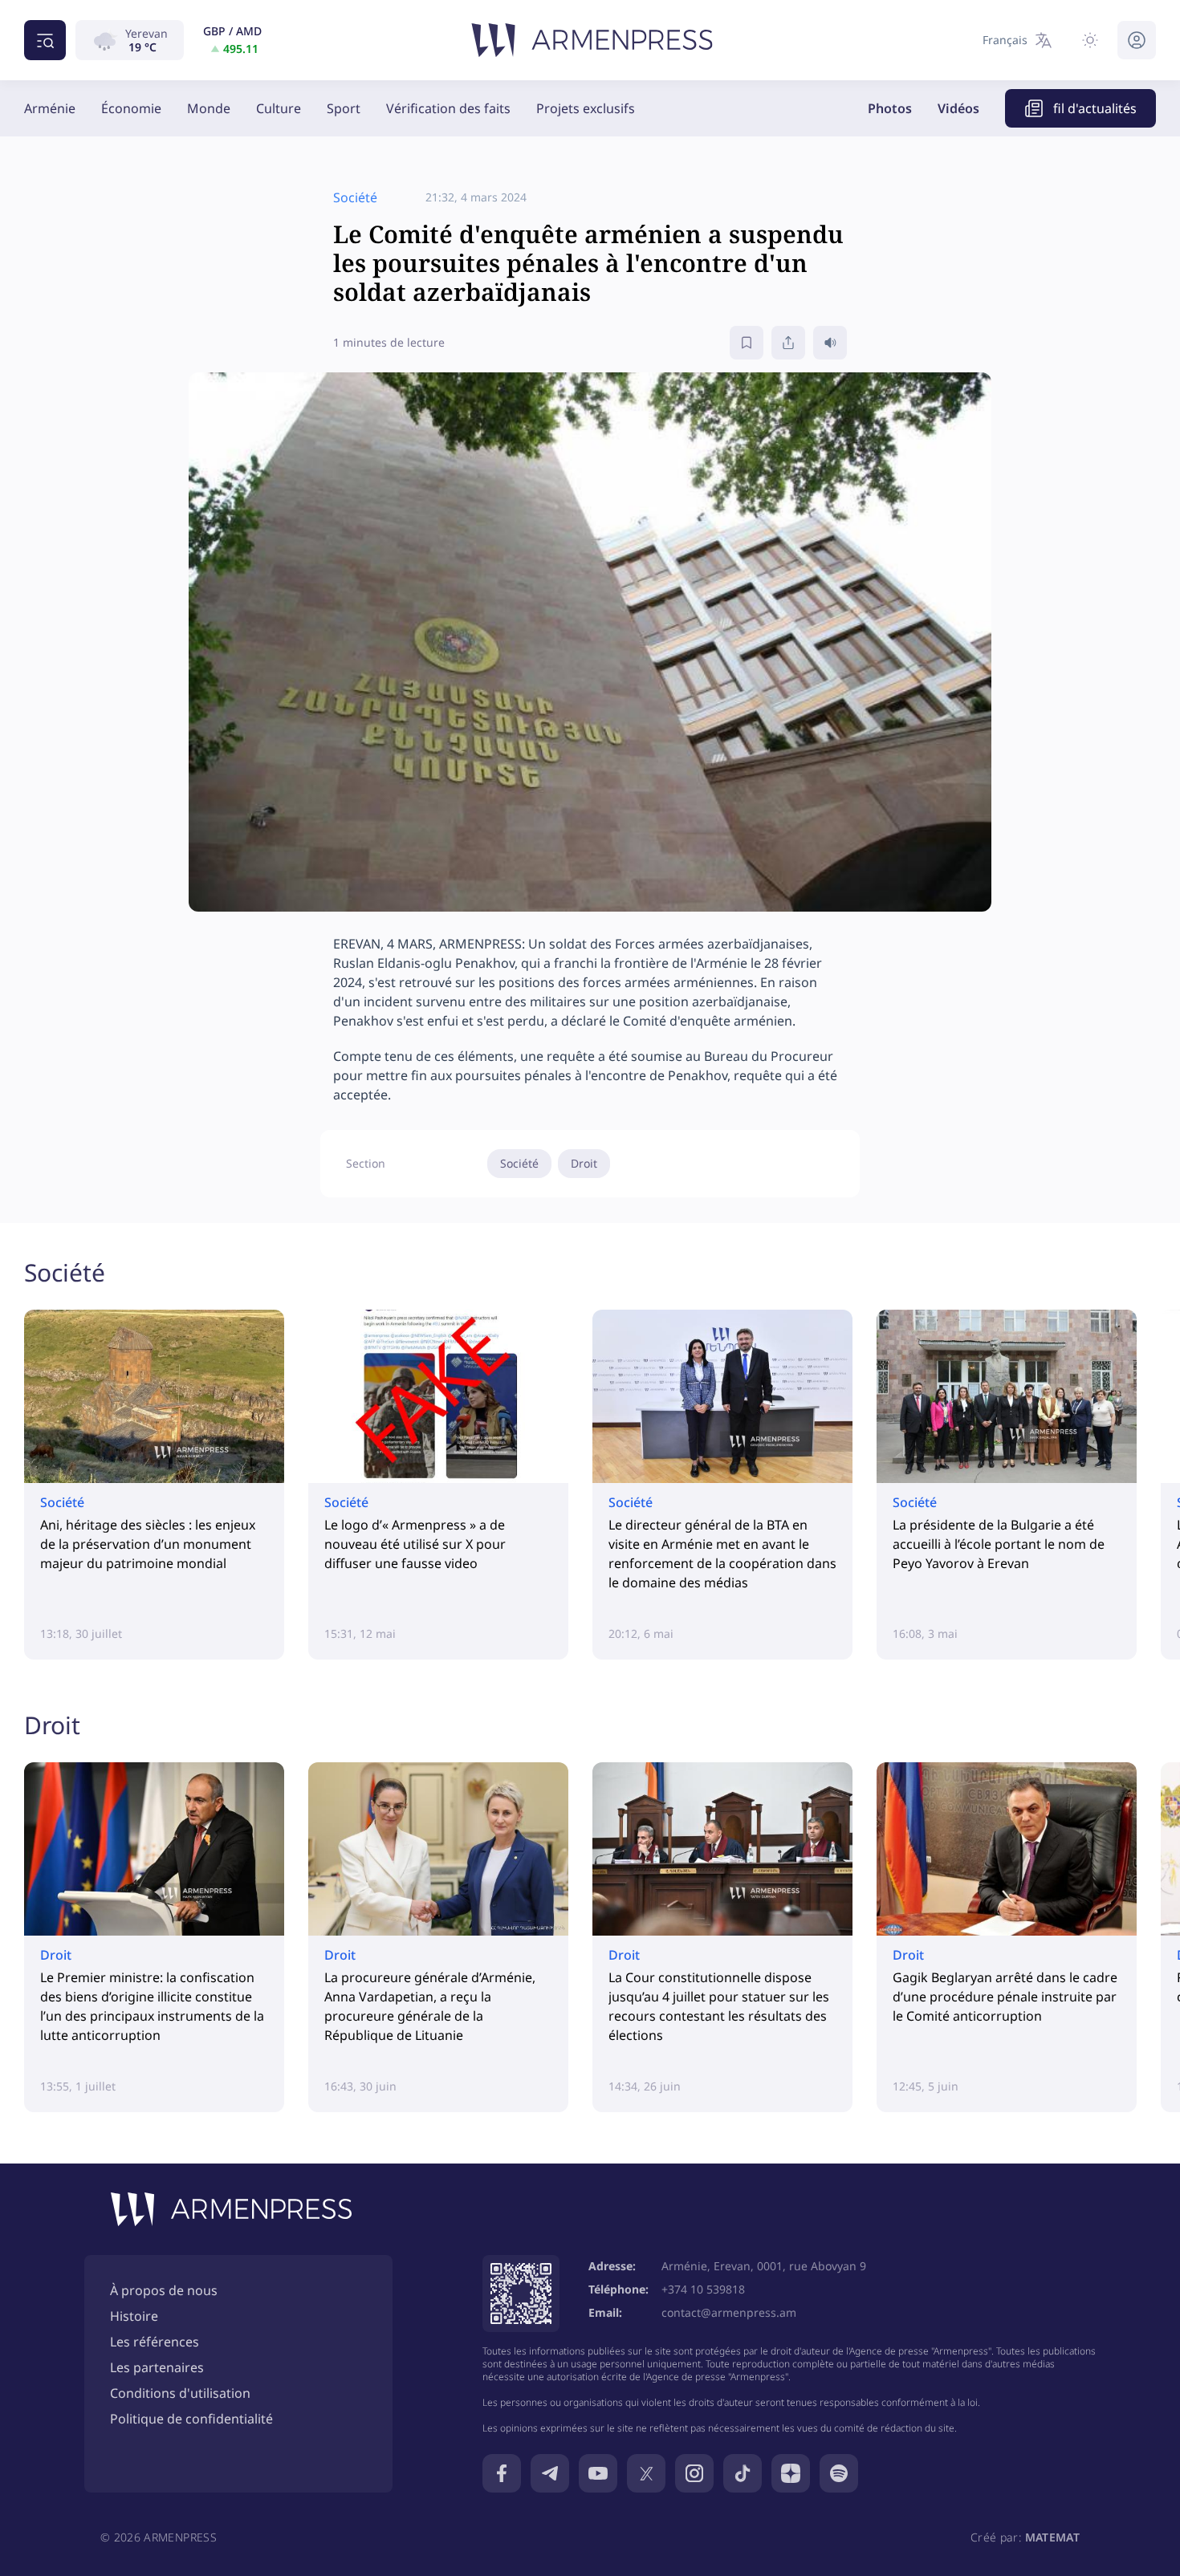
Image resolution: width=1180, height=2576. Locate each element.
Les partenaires (157, 2367)
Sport (344, 108)
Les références (155, 2342)
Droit (584, 1163)
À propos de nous (164, 2290)
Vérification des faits (448, 108)
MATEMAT (1052, 2537)
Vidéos (958, 108)
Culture (279, 108)
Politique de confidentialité (191, 2419)
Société (519, 1163)
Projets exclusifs (586, 108)
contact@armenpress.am (729, 2312)
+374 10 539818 (703, 2289)
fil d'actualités (1095, 108)
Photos (890, 108)
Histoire (134, 2316)
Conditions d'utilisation (180, 2393)
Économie (131, 108)
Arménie (50, 108)
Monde (209, 108)
